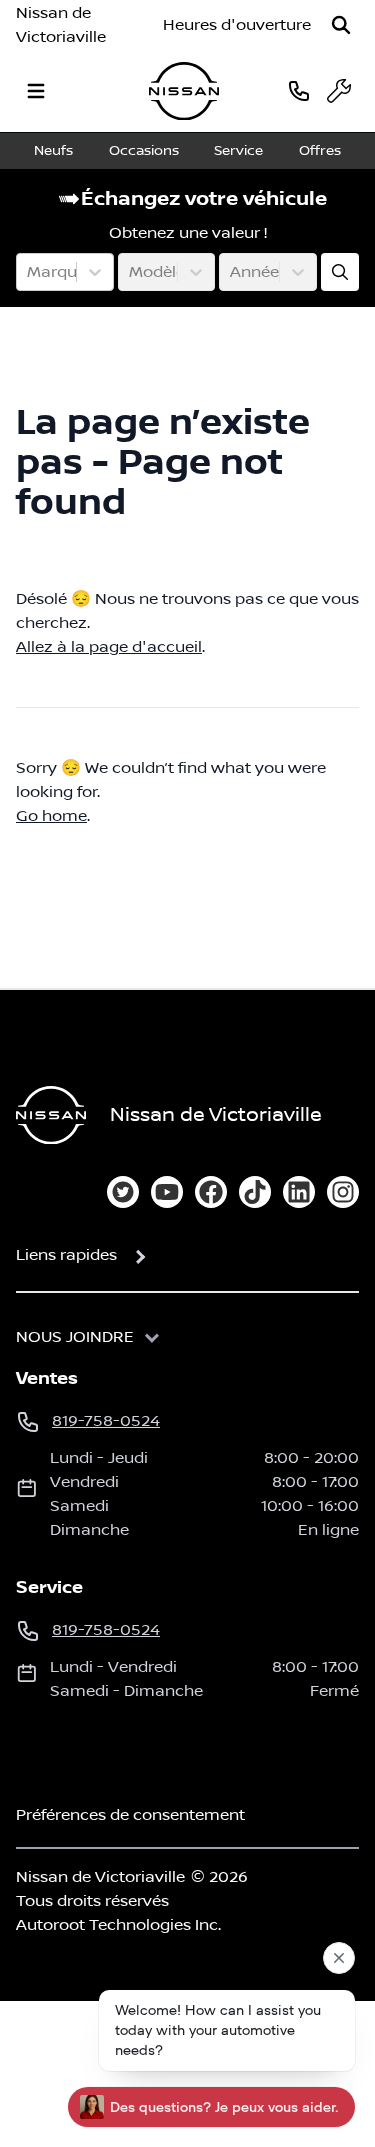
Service (238, 151)
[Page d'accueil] (51, 1115)
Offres (320, 151)
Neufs (53, 151)
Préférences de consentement (130, 1815)
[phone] (299, 90)
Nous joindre (75, 1337)
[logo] (184, 91)
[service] (339, 91)
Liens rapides (66, 1255)
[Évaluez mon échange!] (340, 272)
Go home (51, 816)
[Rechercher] (341, 25)
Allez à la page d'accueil (109, 647)
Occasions (144, 151)
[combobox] (29, 272)
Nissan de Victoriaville (61, 25)
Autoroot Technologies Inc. (118, 1925)
